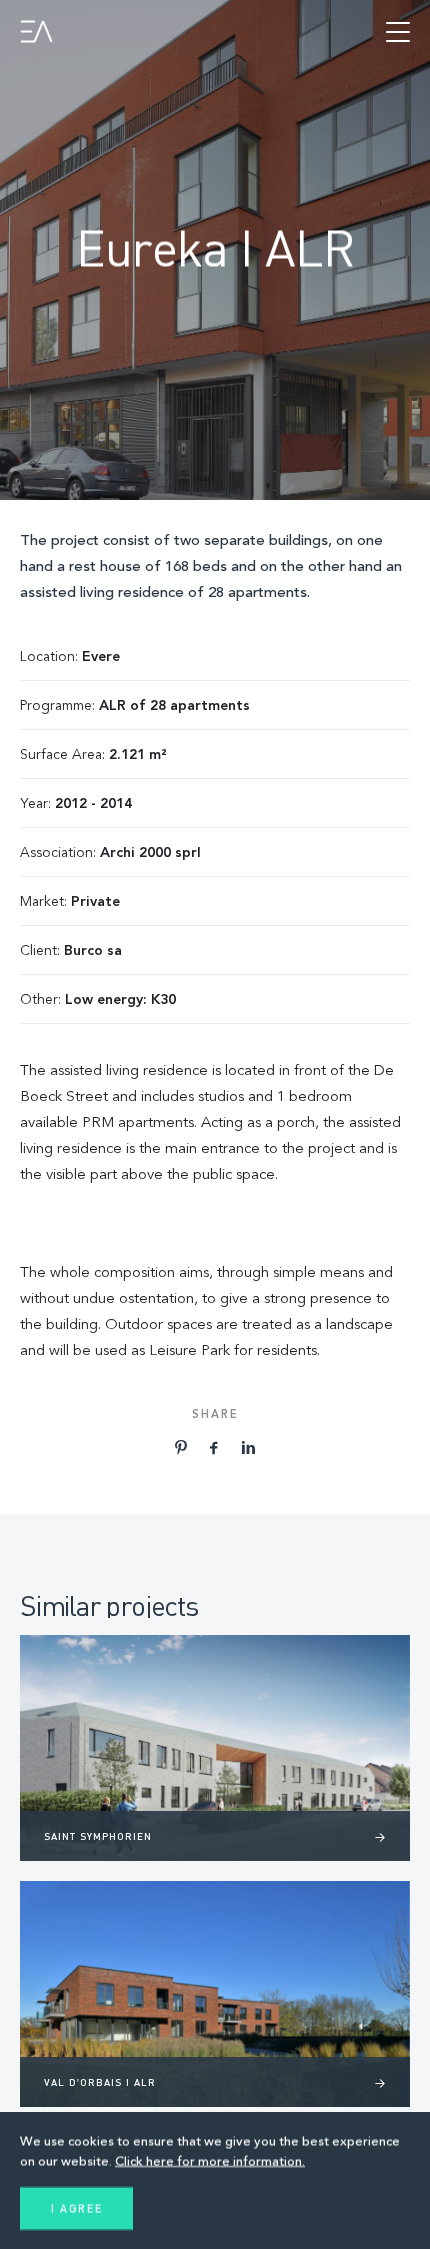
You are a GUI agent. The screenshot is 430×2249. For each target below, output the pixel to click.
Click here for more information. (210, 2161)
